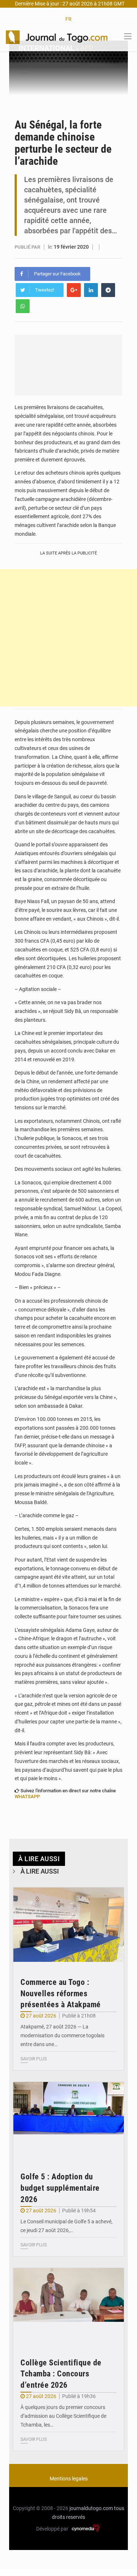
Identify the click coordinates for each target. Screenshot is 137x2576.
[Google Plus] (74, 290)
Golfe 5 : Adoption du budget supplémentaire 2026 (60, 2188)
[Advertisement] (68, 638)
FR (68, 19)
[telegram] (108, 290)
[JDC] (57, 37)
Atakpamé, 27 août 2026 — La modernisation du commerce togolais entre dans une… (62, 2035)
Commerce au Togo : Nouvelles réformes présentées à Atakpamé (61, 1994)
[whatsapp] (23, 306)
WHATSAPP (27, 1796)
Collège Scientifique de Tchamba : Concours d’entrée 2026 (61, 2374)
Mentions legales (69, 2479)
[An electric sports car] (68, 1925)
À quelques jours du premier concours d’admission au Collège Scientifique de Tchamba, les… (63, 2416)
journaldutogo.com (91, 2508)
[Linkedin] (91, 290)
